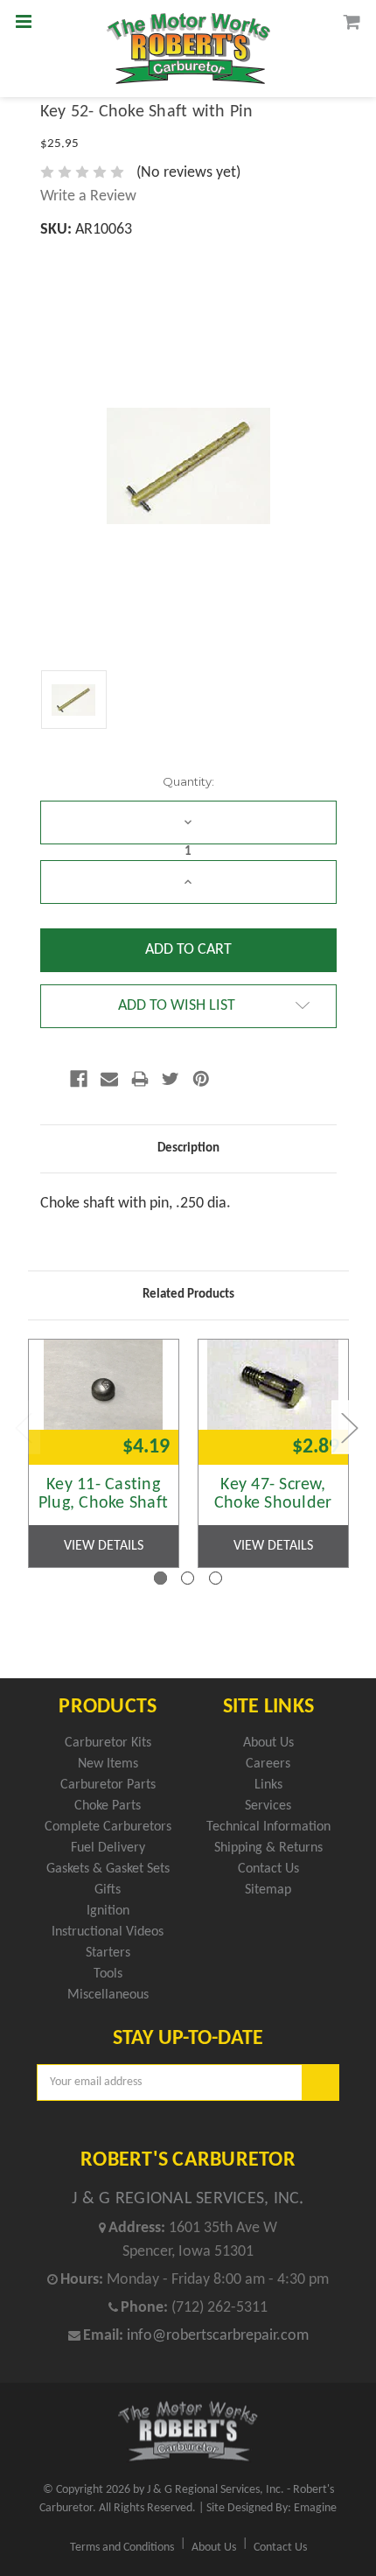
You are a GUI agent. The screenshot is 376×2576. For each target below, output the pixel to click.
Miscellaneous (108, 1995)
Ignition (108, 1911)
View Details (104, 1546)
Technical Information (268, 1827)
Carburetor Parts (108, 1785)
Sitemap (268, 1890)
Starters (108, 1953)
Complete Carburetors (108, 1827)
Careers (268, 1764)
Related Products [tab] (188, 1295)
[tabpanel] (103, 1453)
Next (349, 1427)
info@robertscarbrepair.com (218, 2336)
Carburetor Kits (108, 1743)
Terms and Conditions (122, 2548)
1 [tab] (160, 1578)
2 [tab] (188, 1578)
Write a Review (88, 196)
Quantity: (188, 781)
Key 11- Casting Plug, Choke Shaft (103, 1494)
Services (268, 1806)
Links (268, 1785)
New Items (108, 1764)
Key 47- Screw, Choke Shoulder (273, 1494)
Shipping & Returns (268, 1848)
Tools (108, 1974)
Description (188, 1148)
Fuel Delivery (108, 1848)
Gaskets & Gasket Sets (108, 1869)
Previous (23, 1427)
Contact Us (268, 1869)
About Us (268, 1743)
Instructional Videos (108, 1932)
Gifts (108, 1890)
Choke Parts (108, 1806)
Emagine (315, 2508)
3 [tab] (216, 1578)
